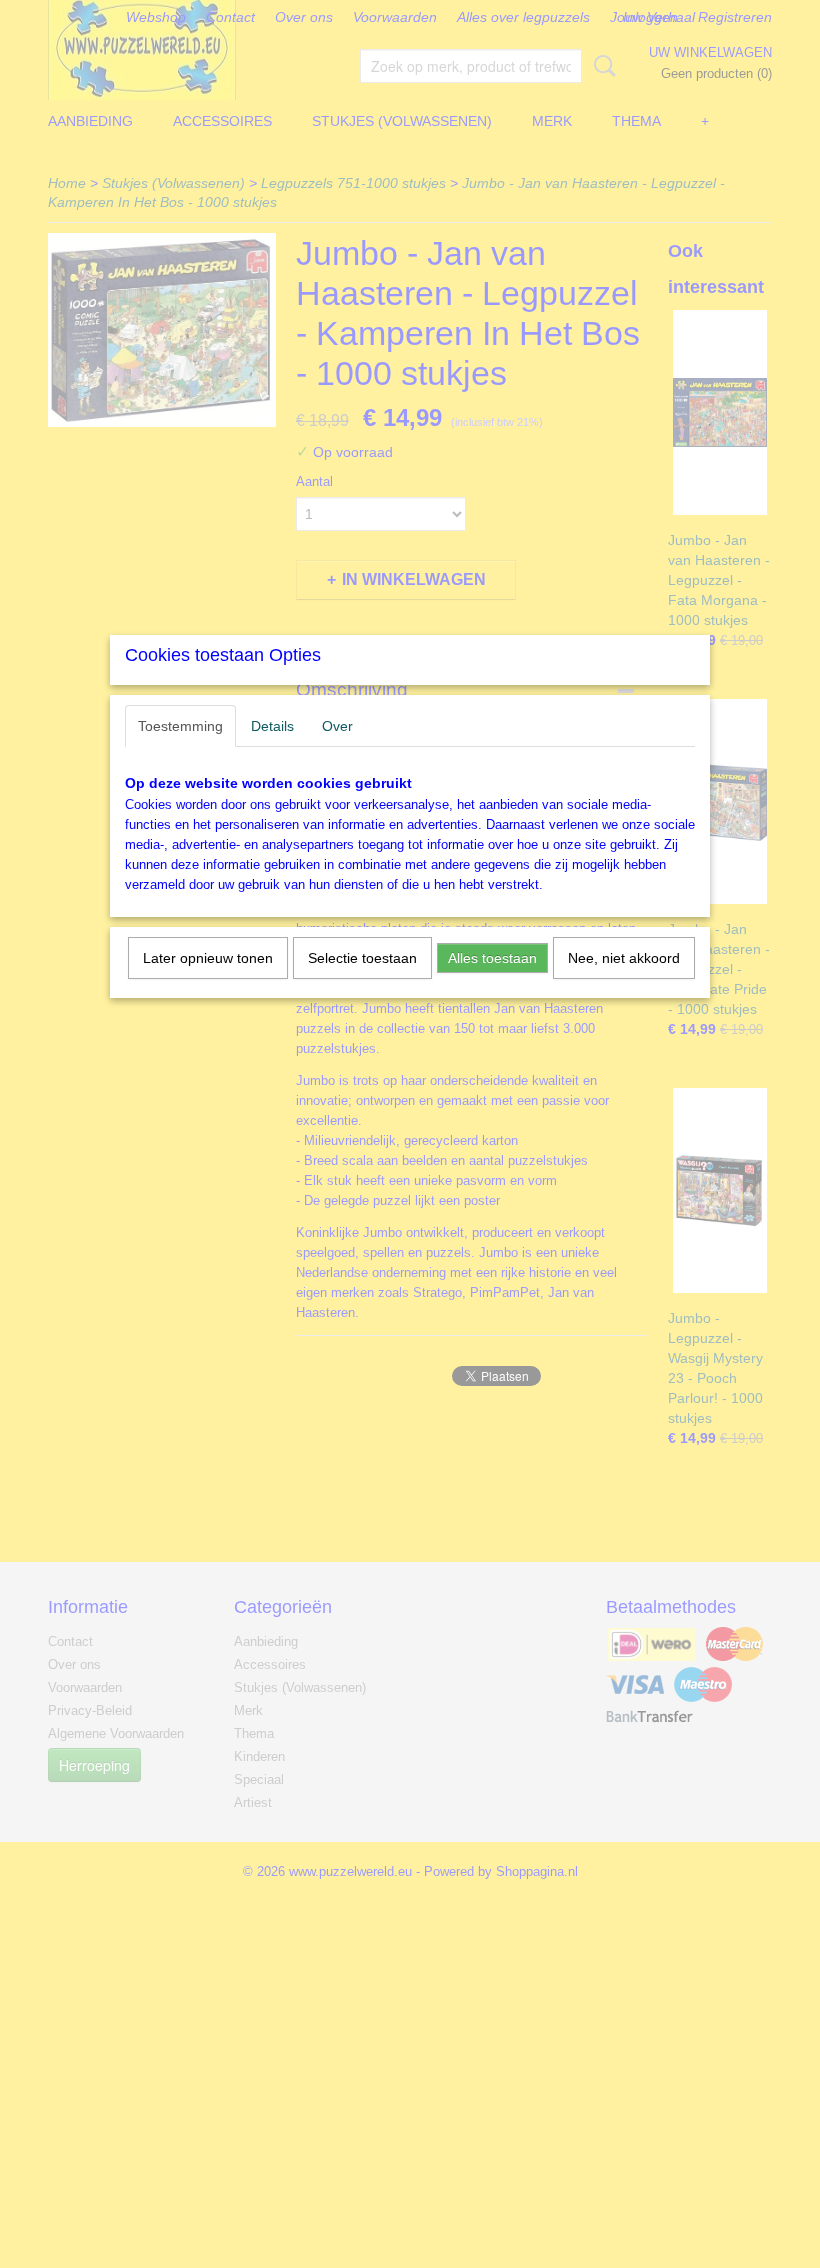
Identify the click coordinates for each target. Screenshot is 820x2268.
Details (272, 726)
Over (337, 726)
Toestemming (180, 726)
